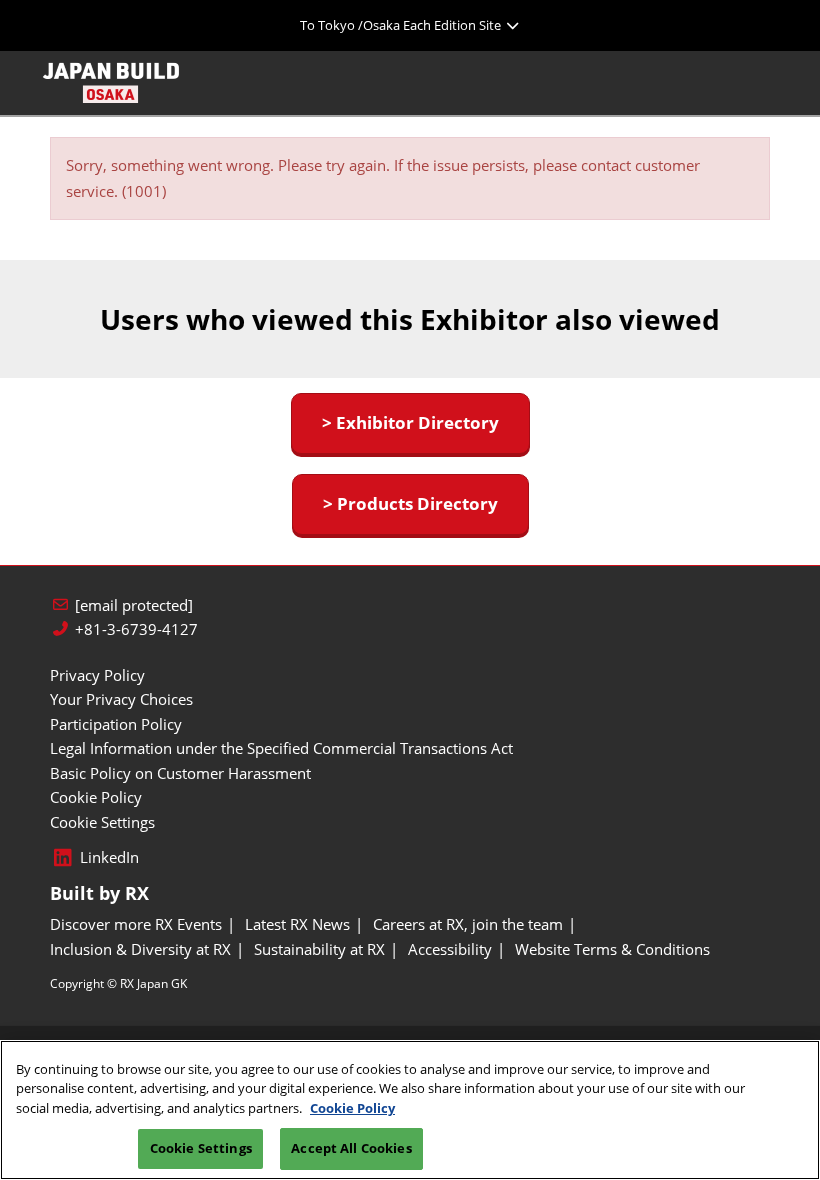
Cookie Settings (201, 1148)
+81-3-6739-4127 (136, 629)
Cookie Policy (352, 1108)
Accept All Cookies (351, 1148)
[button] (410, 423)
